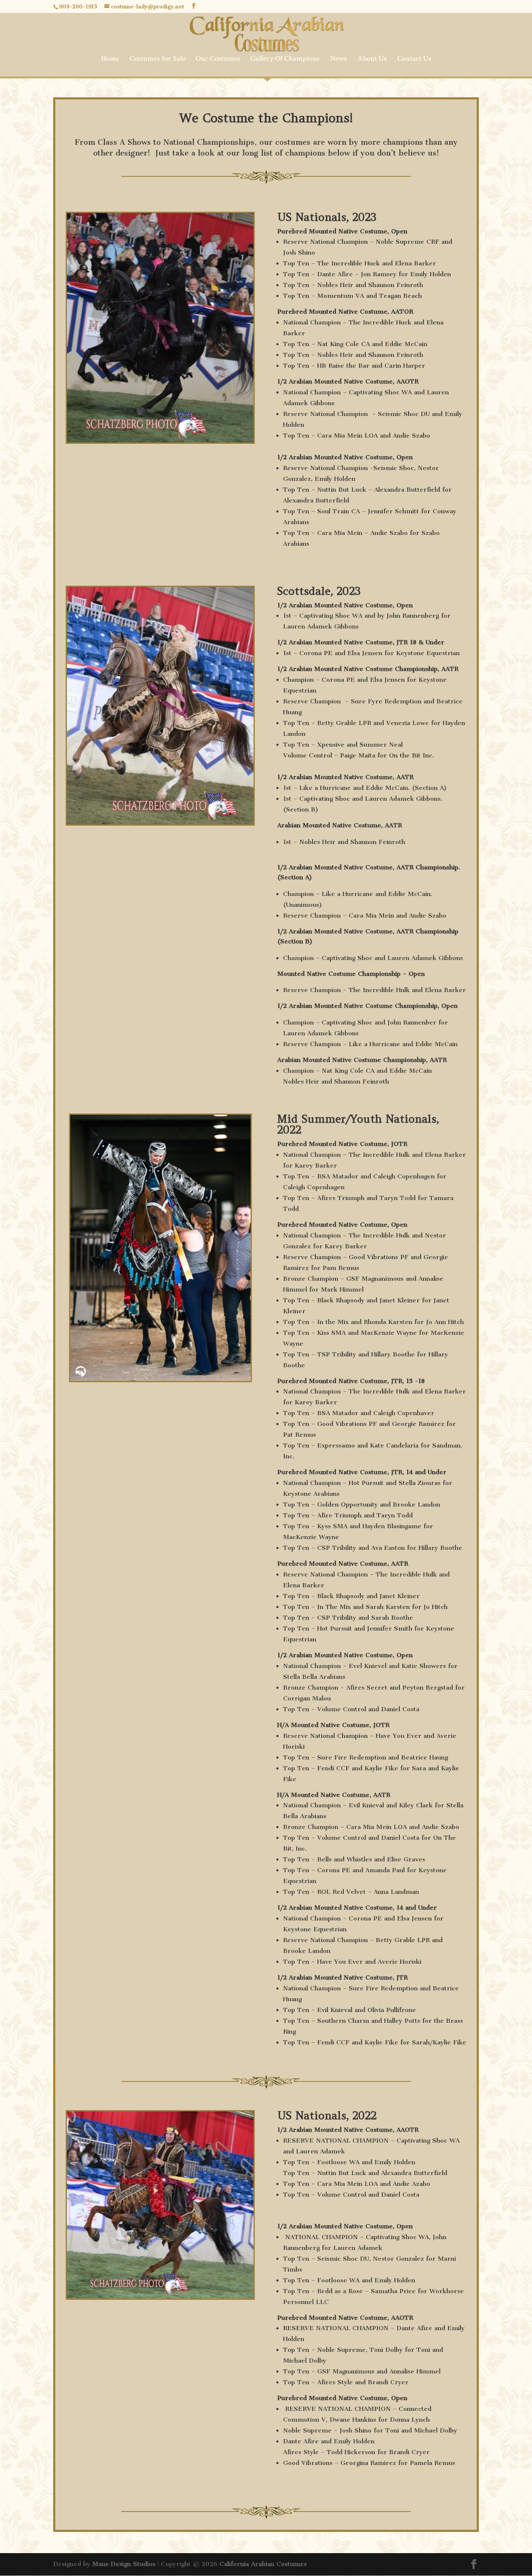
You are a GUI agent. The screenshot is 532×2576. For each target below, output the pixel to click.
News (339, 59)
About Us (372, 59)
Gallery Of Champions (285, 59)
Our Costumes (218, 59)
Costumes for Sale (158, 59)
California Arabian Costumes (263, 2564)
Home (110, 59)
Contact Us (414, 59)
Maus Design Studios (124, 2564)
